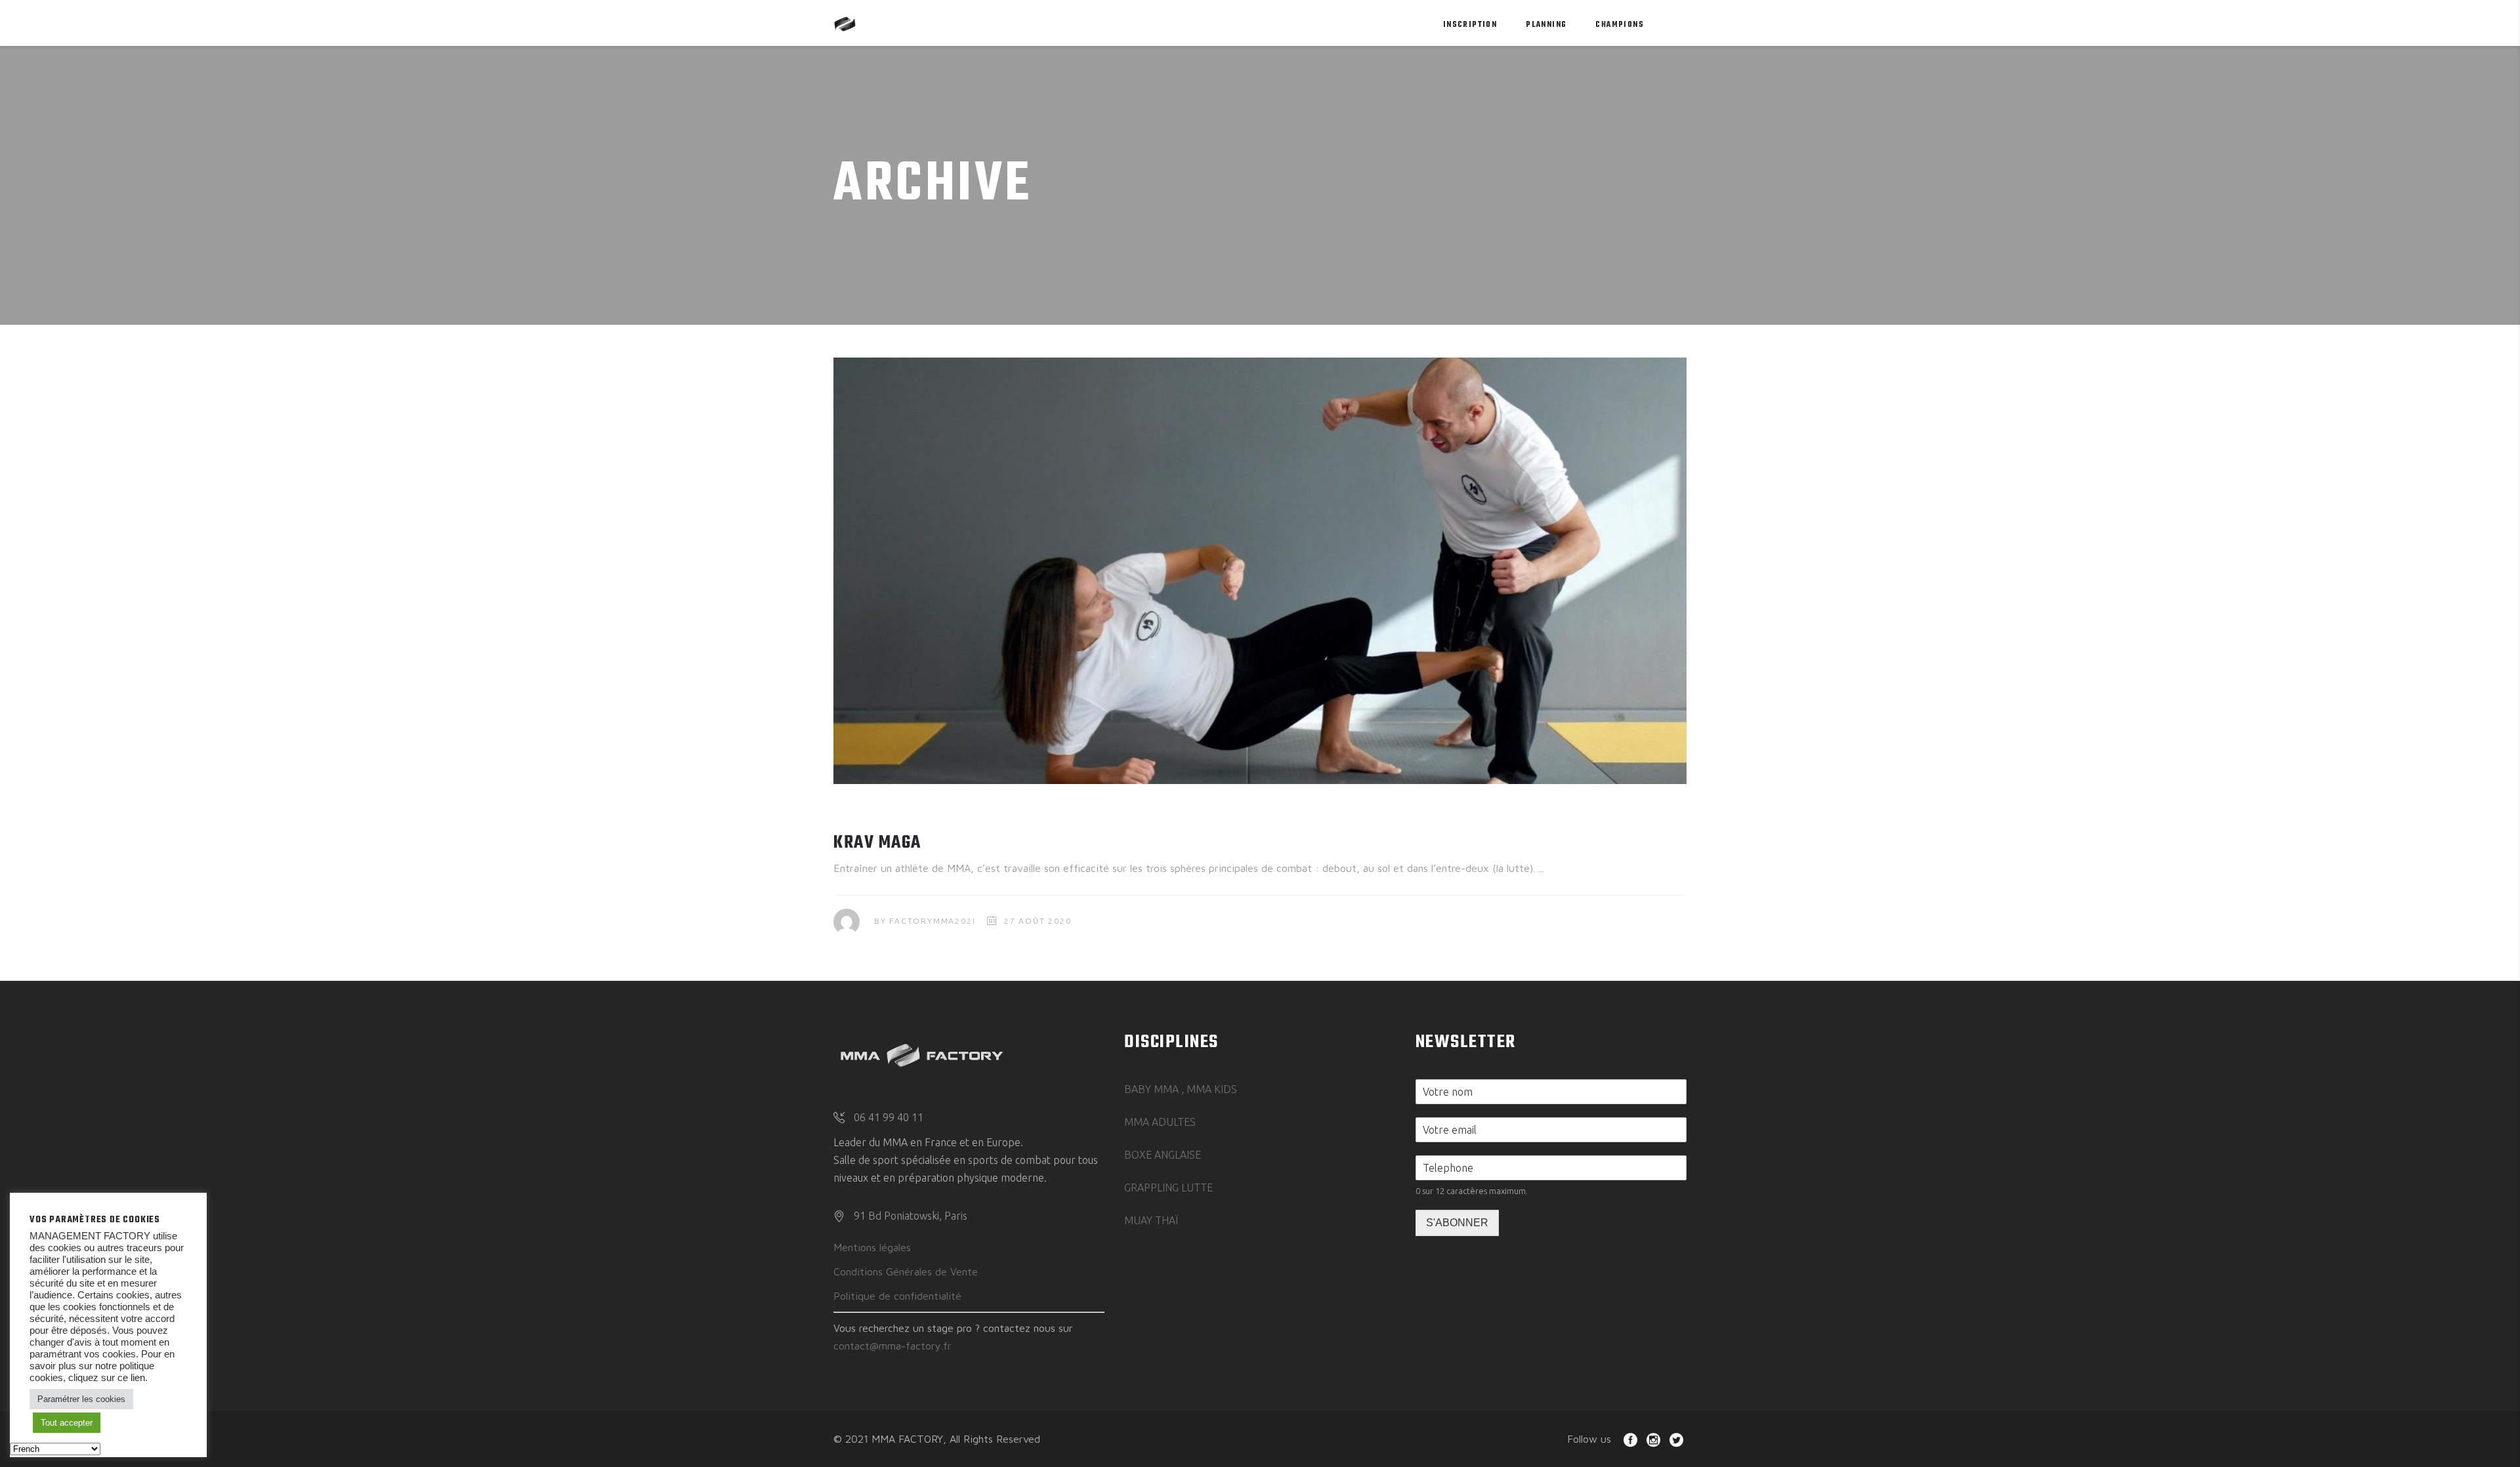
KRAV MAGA (877, 843)
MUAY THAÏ (1151, 1220)
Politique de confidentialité (897, 1296)
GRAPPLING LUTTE (1168, 1188)
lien (136, 1378)
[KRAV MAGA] (1260, 571)
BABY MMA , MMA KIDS (1181, 1089)
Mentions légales (872, 1247)
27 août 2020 (1038, 921)
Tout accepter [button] (67, 1423)
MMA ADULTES (1160, 1122)
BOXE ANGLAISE (1163, 1155)
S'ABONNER (1457, 1223)
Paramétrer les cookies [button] (81, 1399)
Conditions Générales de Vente (906, 1271)
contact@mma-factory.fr (892, 1346)
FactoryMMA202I (932, 921)
